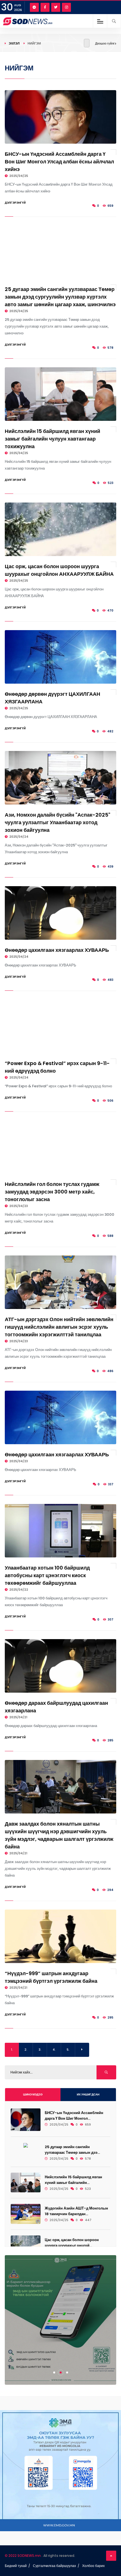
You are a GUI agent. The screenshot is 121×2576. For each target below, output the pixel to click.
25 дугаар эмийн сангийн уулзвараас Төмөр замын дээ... (72, 2150)
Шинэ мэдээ (33, 2094)
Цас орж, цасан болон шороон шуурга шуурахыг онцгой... (72, 2243)
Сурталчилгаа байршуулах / (56, 2566)
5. (68, 2050)
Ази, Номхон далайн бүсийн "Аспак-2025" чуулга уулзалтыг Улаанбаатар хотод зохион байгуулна (58, 822)
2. (26, 2050)
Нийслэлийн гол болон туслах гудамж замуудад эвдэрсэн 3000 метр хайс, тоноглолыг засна (52, 1192)
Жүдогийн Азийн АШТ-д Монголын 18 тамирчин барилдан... (76, 2211)
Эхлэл (14, 43)
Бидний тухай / (17, 2566)
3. (40, 2050)
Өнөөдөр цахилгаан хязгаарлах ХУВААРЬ (57, 950)
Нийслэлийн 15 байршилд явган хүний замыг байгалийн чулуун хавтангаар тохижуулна (52, 439)
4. (54, 2050)
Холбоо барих (93, 2566)
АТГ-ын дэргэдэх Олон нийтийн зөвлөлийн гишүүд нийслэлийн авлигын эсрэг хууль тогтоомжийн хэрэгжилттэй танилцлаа (59, 1327)
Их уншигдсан (88, 2094)
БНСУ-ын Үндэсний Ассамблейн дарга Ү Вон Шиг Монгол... (74, 2116)
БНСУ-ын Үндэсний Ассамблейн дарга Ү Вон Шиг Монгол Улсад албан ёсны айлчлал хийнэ (59, 162)
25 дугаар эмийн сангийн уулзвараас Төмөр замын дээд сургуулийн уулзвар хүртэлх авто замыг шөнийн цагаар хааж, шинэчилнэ (60, 297)
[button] (54, 2372)
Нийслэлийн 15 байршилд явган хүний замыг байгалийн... (73, 2180)
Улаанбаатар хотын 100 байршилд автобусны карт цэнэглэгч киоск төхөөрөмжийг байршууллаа (47, 1575)
